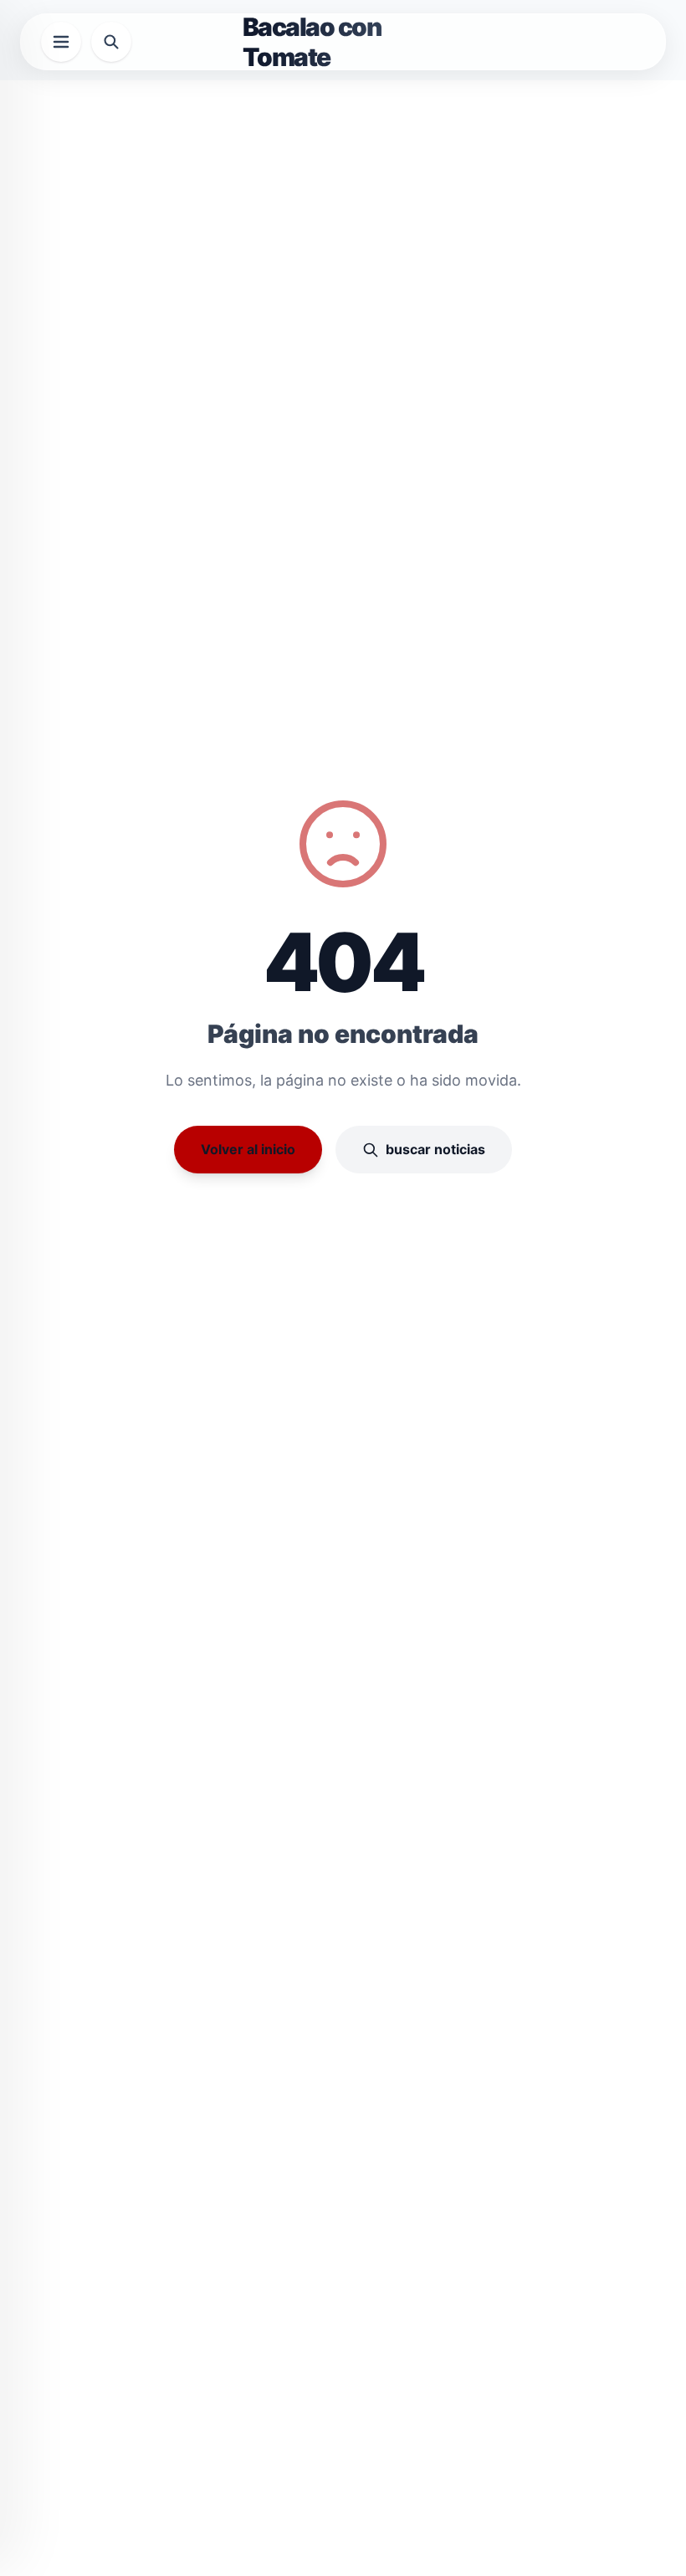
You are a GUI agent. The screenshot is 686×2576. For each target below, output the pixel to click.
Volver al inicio (248, 1149)
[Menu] (61, 42)
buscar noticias (435, 1149)
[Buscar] (111, 42)
